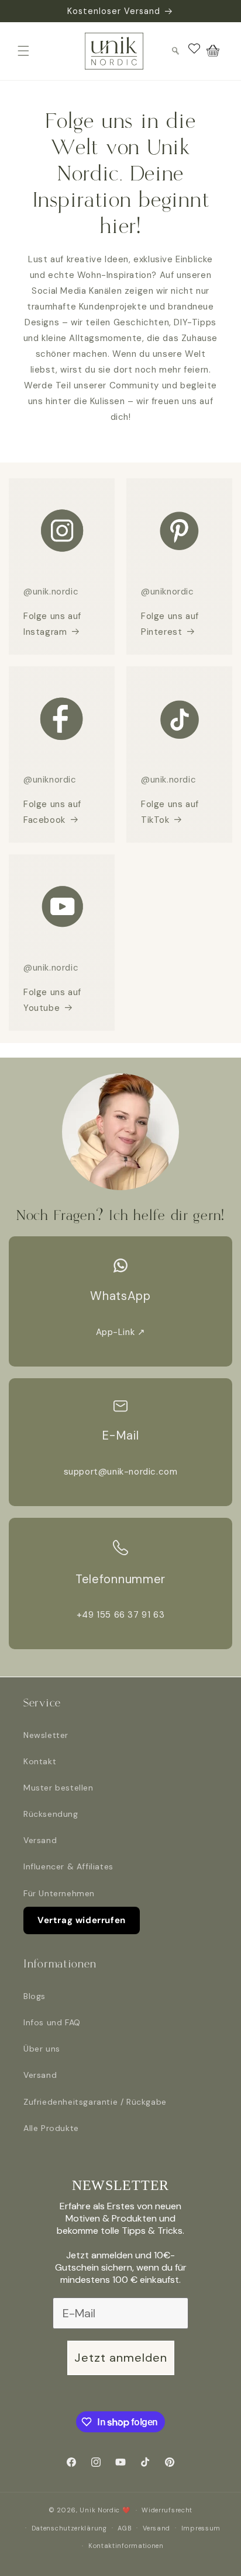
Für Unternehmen (59, 1893)
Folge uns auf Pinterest (170, 624)
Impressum (201, 2528)
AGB (125, 2528)
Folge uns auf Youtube (52, 1000)
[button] (23, 51)
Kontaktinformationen (126, 2546)
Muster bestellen (58, 1788)
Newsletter (46, 1735)
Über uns (42, 2049)
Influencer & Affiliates (68, 1866)
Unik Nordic (100, 2510)
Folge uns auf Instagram (52, 624)
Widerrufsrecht (167, 2510)
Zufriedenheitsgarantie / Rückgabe (95, 2102)
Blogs (35, 1996)
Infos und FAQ (52, 2022)
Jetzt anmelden (121, 2358)
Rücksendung (51, 1814)
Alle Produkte (51, 2128)
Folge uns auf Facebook (52, 812)
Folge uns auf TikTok (170, 812)
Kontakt (40, 1761)
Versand (40, 1840)
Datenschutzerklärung (69, 2528)
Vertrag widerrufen (82, 1920)
